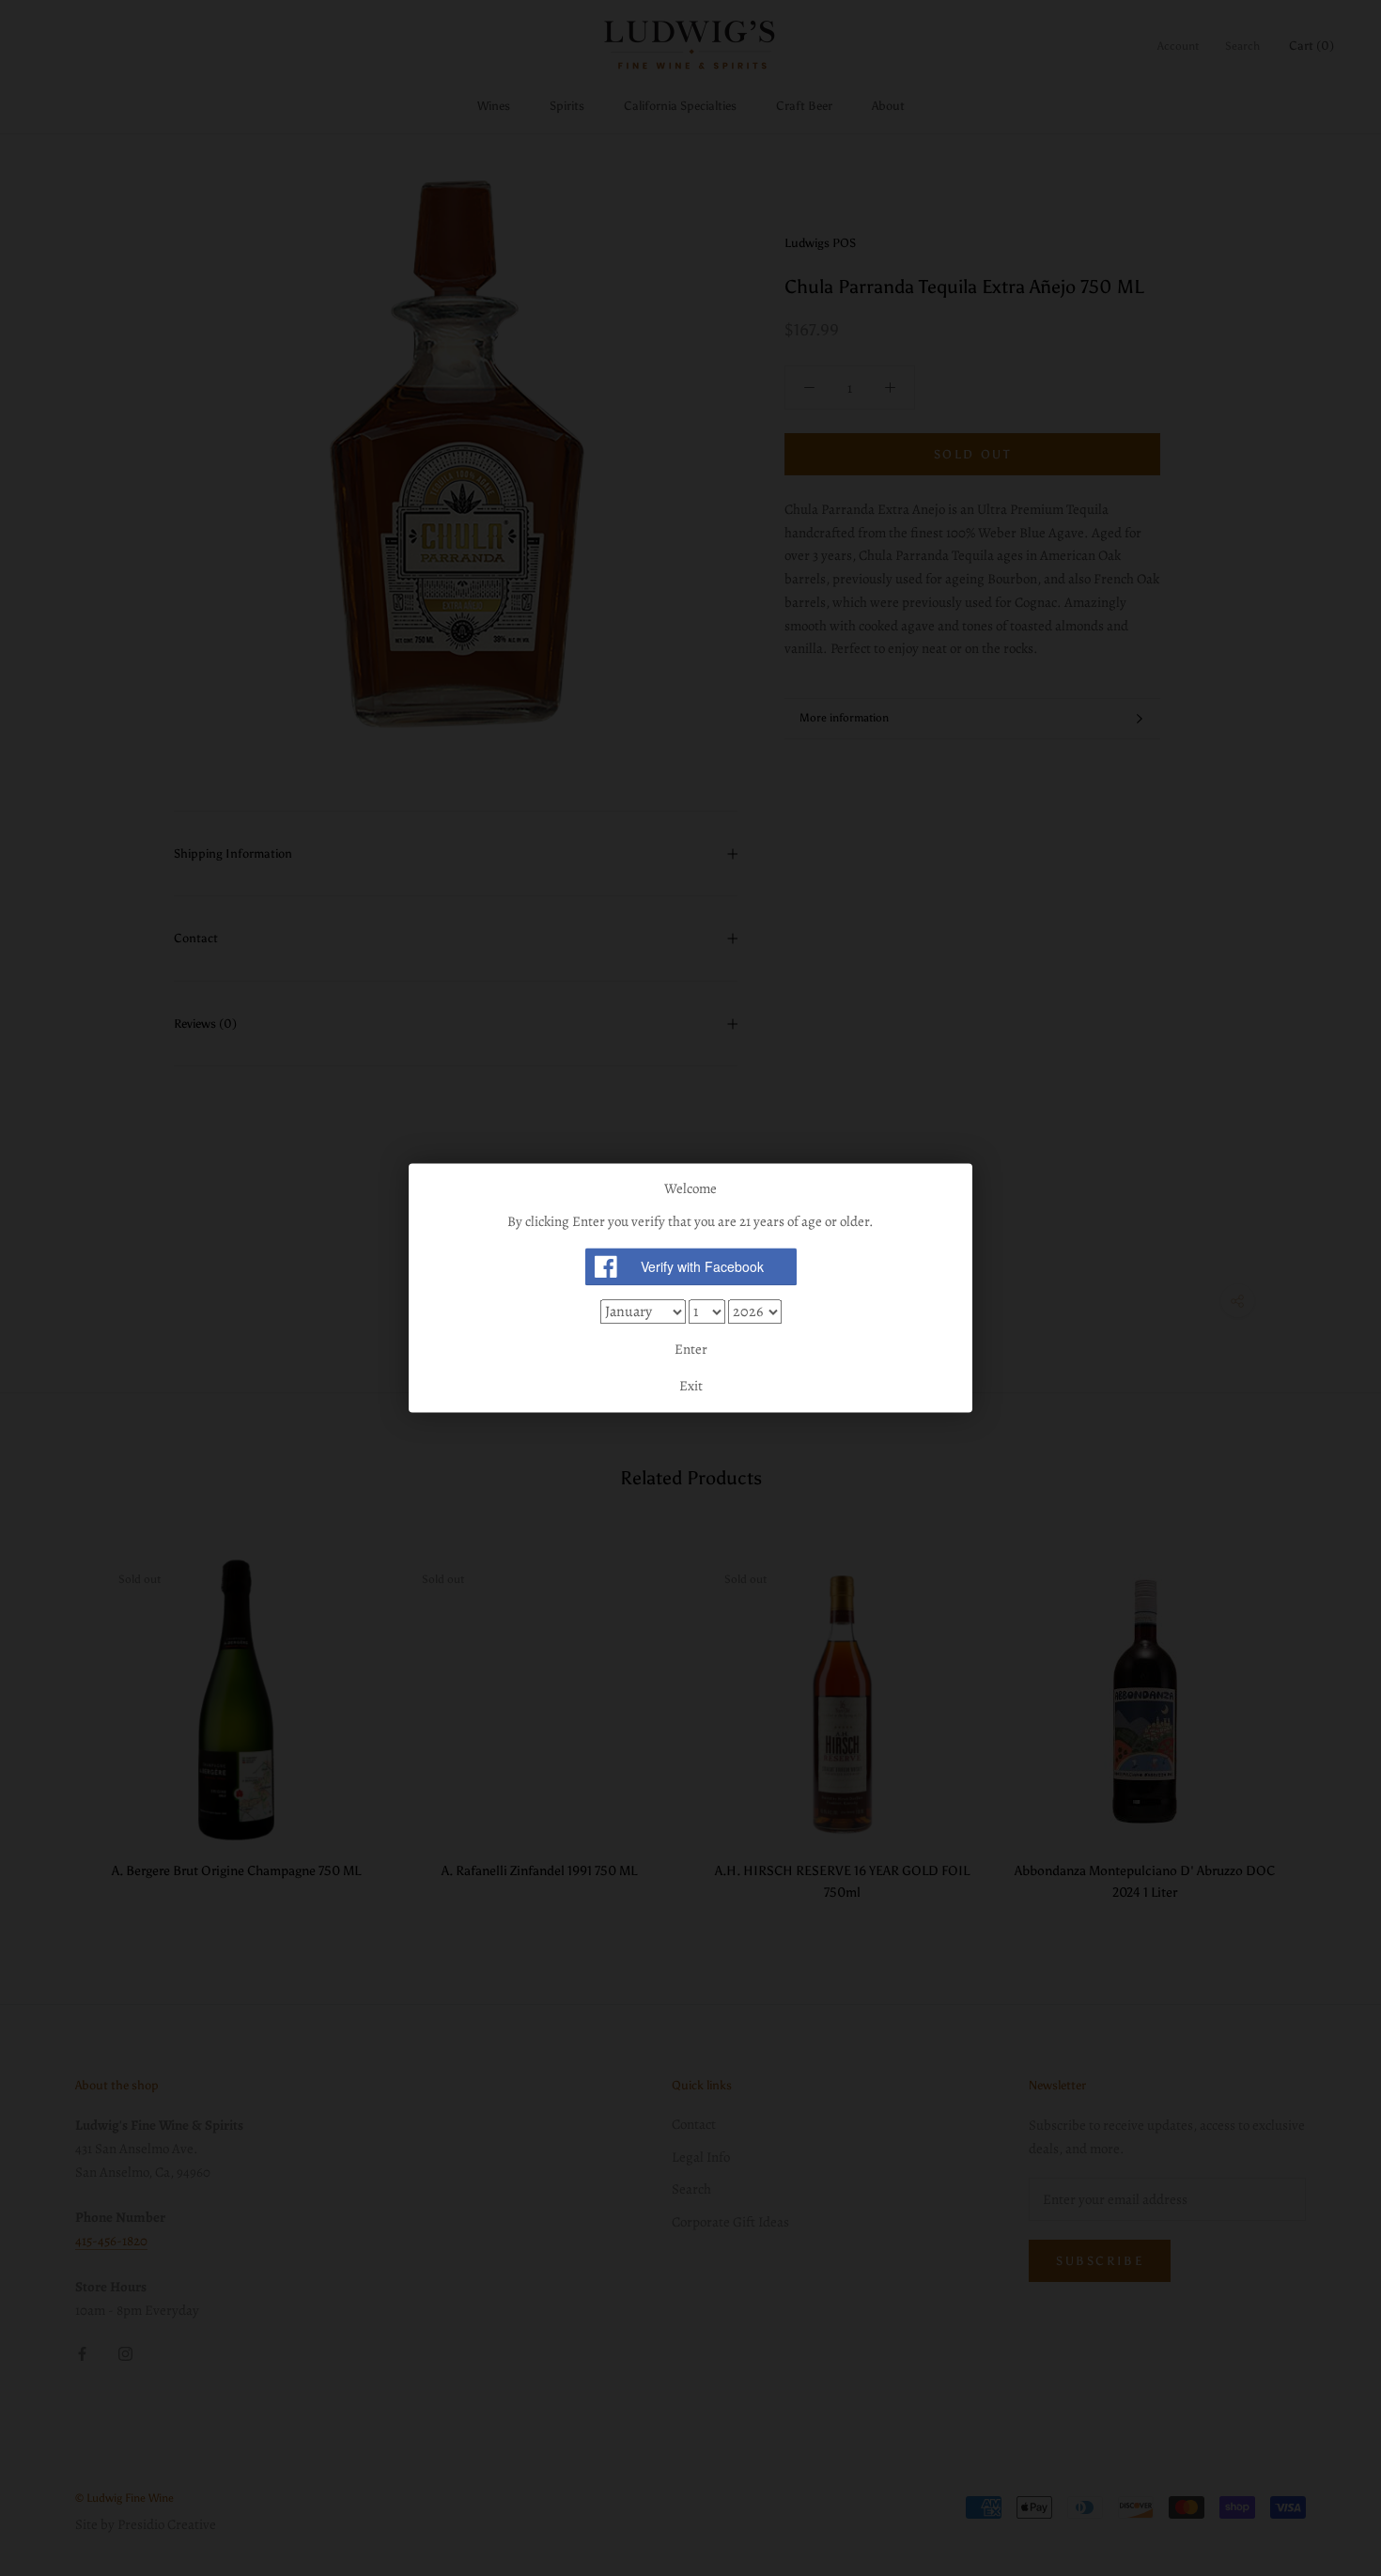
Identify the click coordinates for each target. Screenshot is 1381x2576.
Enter (691, 1349)
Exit (691, 1387)
